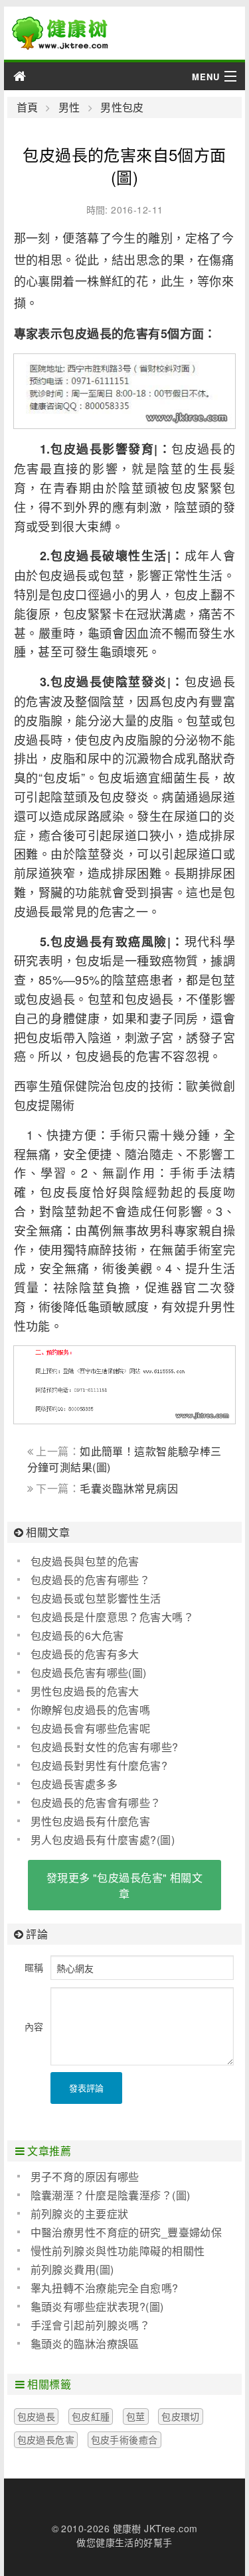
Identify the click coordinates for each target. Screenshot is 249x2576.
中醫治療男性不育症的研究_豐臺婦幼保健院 (120, 2233)
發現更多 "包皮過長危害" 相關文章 (124, 1885)
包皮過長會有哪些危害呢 (91, 1728)
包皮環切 (181, 2416)
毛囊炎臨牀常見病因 (129, 1488)
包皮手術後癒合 (124, 2439)
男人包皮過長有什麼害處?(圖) (103, 1840)
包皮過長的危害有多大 (85, 1654)
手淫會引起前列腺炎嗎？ (91, 2325)
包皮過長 (37, 2416)
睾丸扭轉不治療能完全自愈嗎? (105, 2288)
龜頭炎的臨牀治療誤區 (85, 2344)
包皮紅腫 (91, 2416)
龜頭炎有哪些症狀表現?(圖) (97, 2306)
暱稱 (34, 1967)
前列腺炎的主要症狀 (80, 2214)
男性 (69, 107)
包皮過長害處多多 (74, 1784)
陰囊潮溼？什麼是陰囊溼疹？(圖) (111, 2195)
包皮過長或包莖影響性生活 (96, 1598)
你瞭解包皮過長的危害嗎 (91, 1710)
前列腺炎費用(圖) (72, 2269)
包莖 (136, 2416)
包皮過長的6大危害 (77, 1635)
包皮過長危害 (46, 2439)
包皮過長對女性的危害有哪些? (105, 1747)
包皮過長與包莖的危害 (85, 1561)
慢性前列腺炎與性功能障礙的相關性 (118, 2251)
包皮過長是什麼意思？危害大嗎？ (112, 1617)
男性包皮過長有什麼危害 (91, 1821)
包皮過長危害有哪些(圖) (89, 1673)
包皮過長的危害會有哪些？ (96, 1803)
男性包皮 (122, 107)
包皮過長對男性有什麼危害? (99, 1765)
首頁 (28, 107)
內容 (34, 2026)
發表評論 (86, 2088)
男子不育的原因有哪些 (85, 2177)
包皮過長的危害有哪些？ (91, 1580)
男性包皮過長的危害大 (85, 1691)
